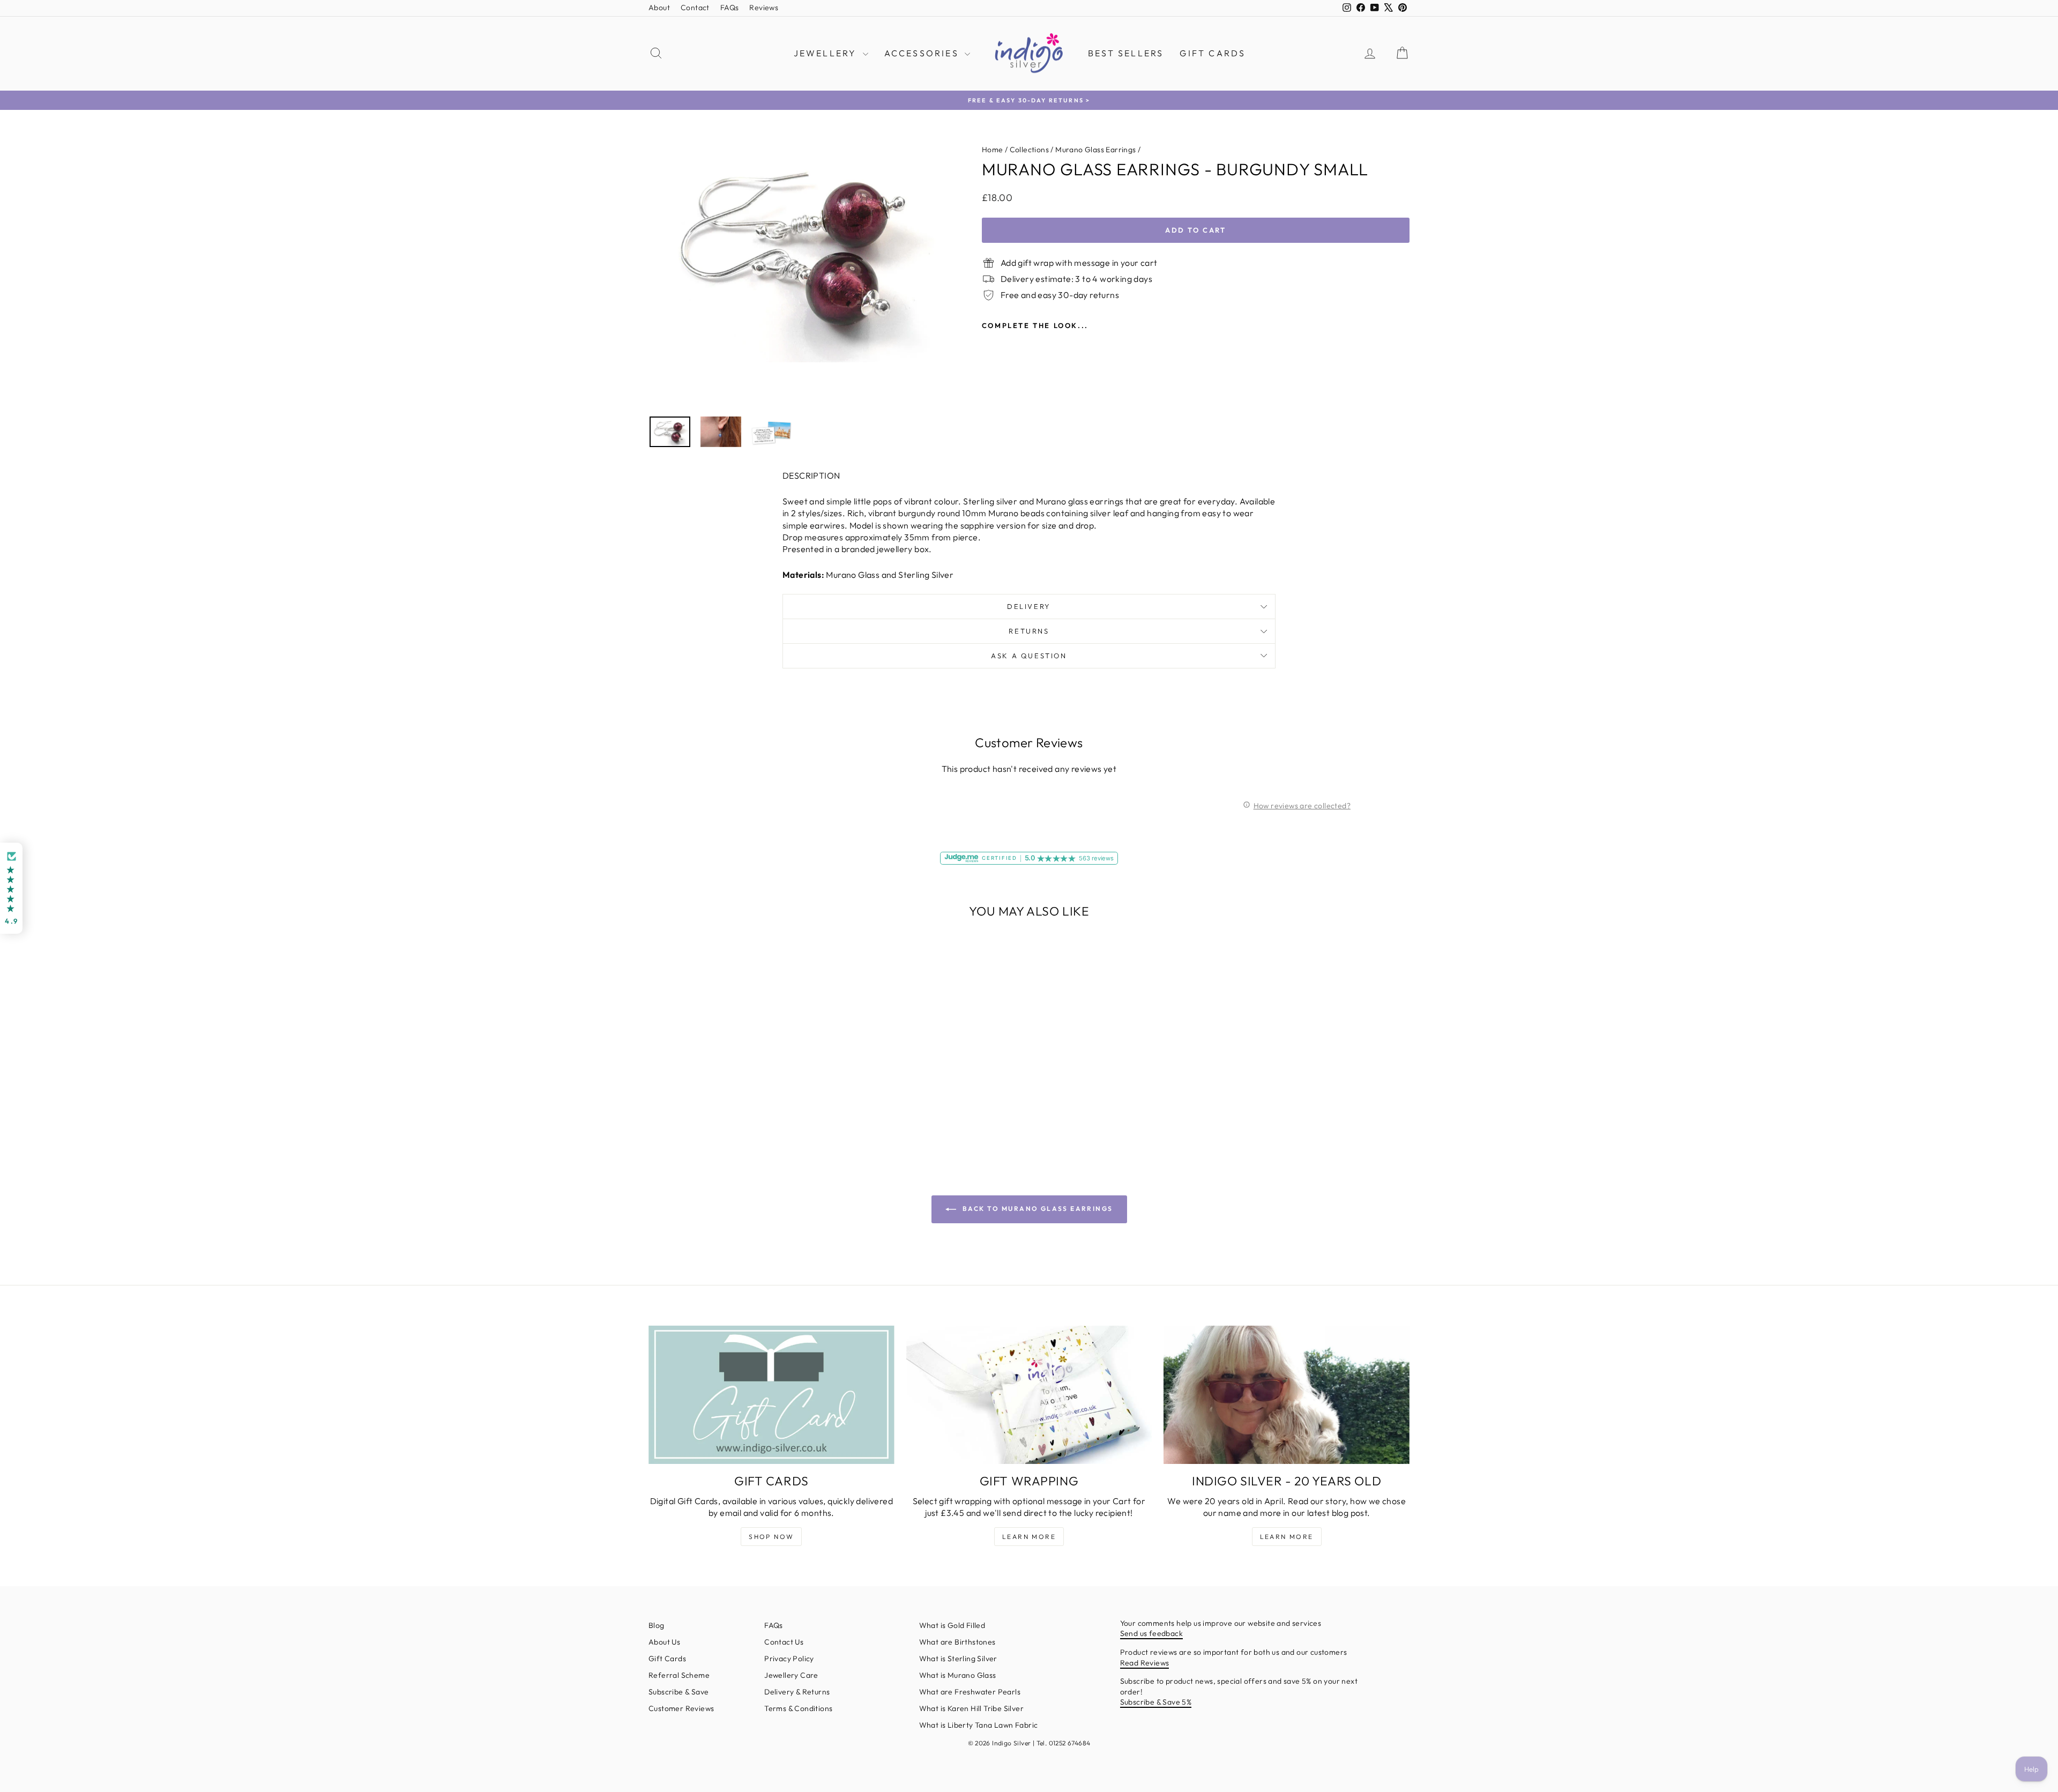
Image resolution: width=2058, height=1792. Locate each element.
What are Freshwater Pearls (970, 1692)
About (659, 8)
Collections (1029, 150)
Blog (657, 1625)
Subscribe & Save (678, 1692)
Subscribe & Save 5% (1156, 1702)
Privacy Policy (789, 1659)
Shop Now (771, 1537)
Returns (1029, 631)
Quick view (740, 1069)
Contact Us (784, 1642)
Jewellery (827, 53)
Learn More (1029, 1537)
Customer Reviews (681, 1708)
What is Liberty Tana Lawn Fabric (979, 1725)
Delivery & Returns (797, 1692)
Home (993, 150)
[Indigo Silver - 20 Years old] (1287, 1395)
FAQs (730, 8)
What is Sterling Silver (958, 1659)
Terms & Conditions (798, 1708)
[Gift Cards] (771, 1395)
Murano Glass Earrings (1095, 150)
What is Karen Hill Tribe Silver (971, 1708)
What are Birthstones (957, 1642)
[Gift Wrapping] (1029, 1395)
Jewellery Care (791, 1675)
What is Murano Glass (958, 1675)
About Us (664, 1642)
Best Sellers (1126, 53)
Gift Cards (1213, 53)
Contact (695, 8)
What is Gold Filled (952, 1625)
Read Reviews (1145, 1663)
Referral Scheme (679, 1675)
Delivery (1029, 606)
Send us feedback (1151, 1633)
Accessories (923, 53)
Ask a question (1029, 656)
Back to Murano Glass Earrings (1037, 1209)
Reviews (764, 8)
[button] (11, 888)
